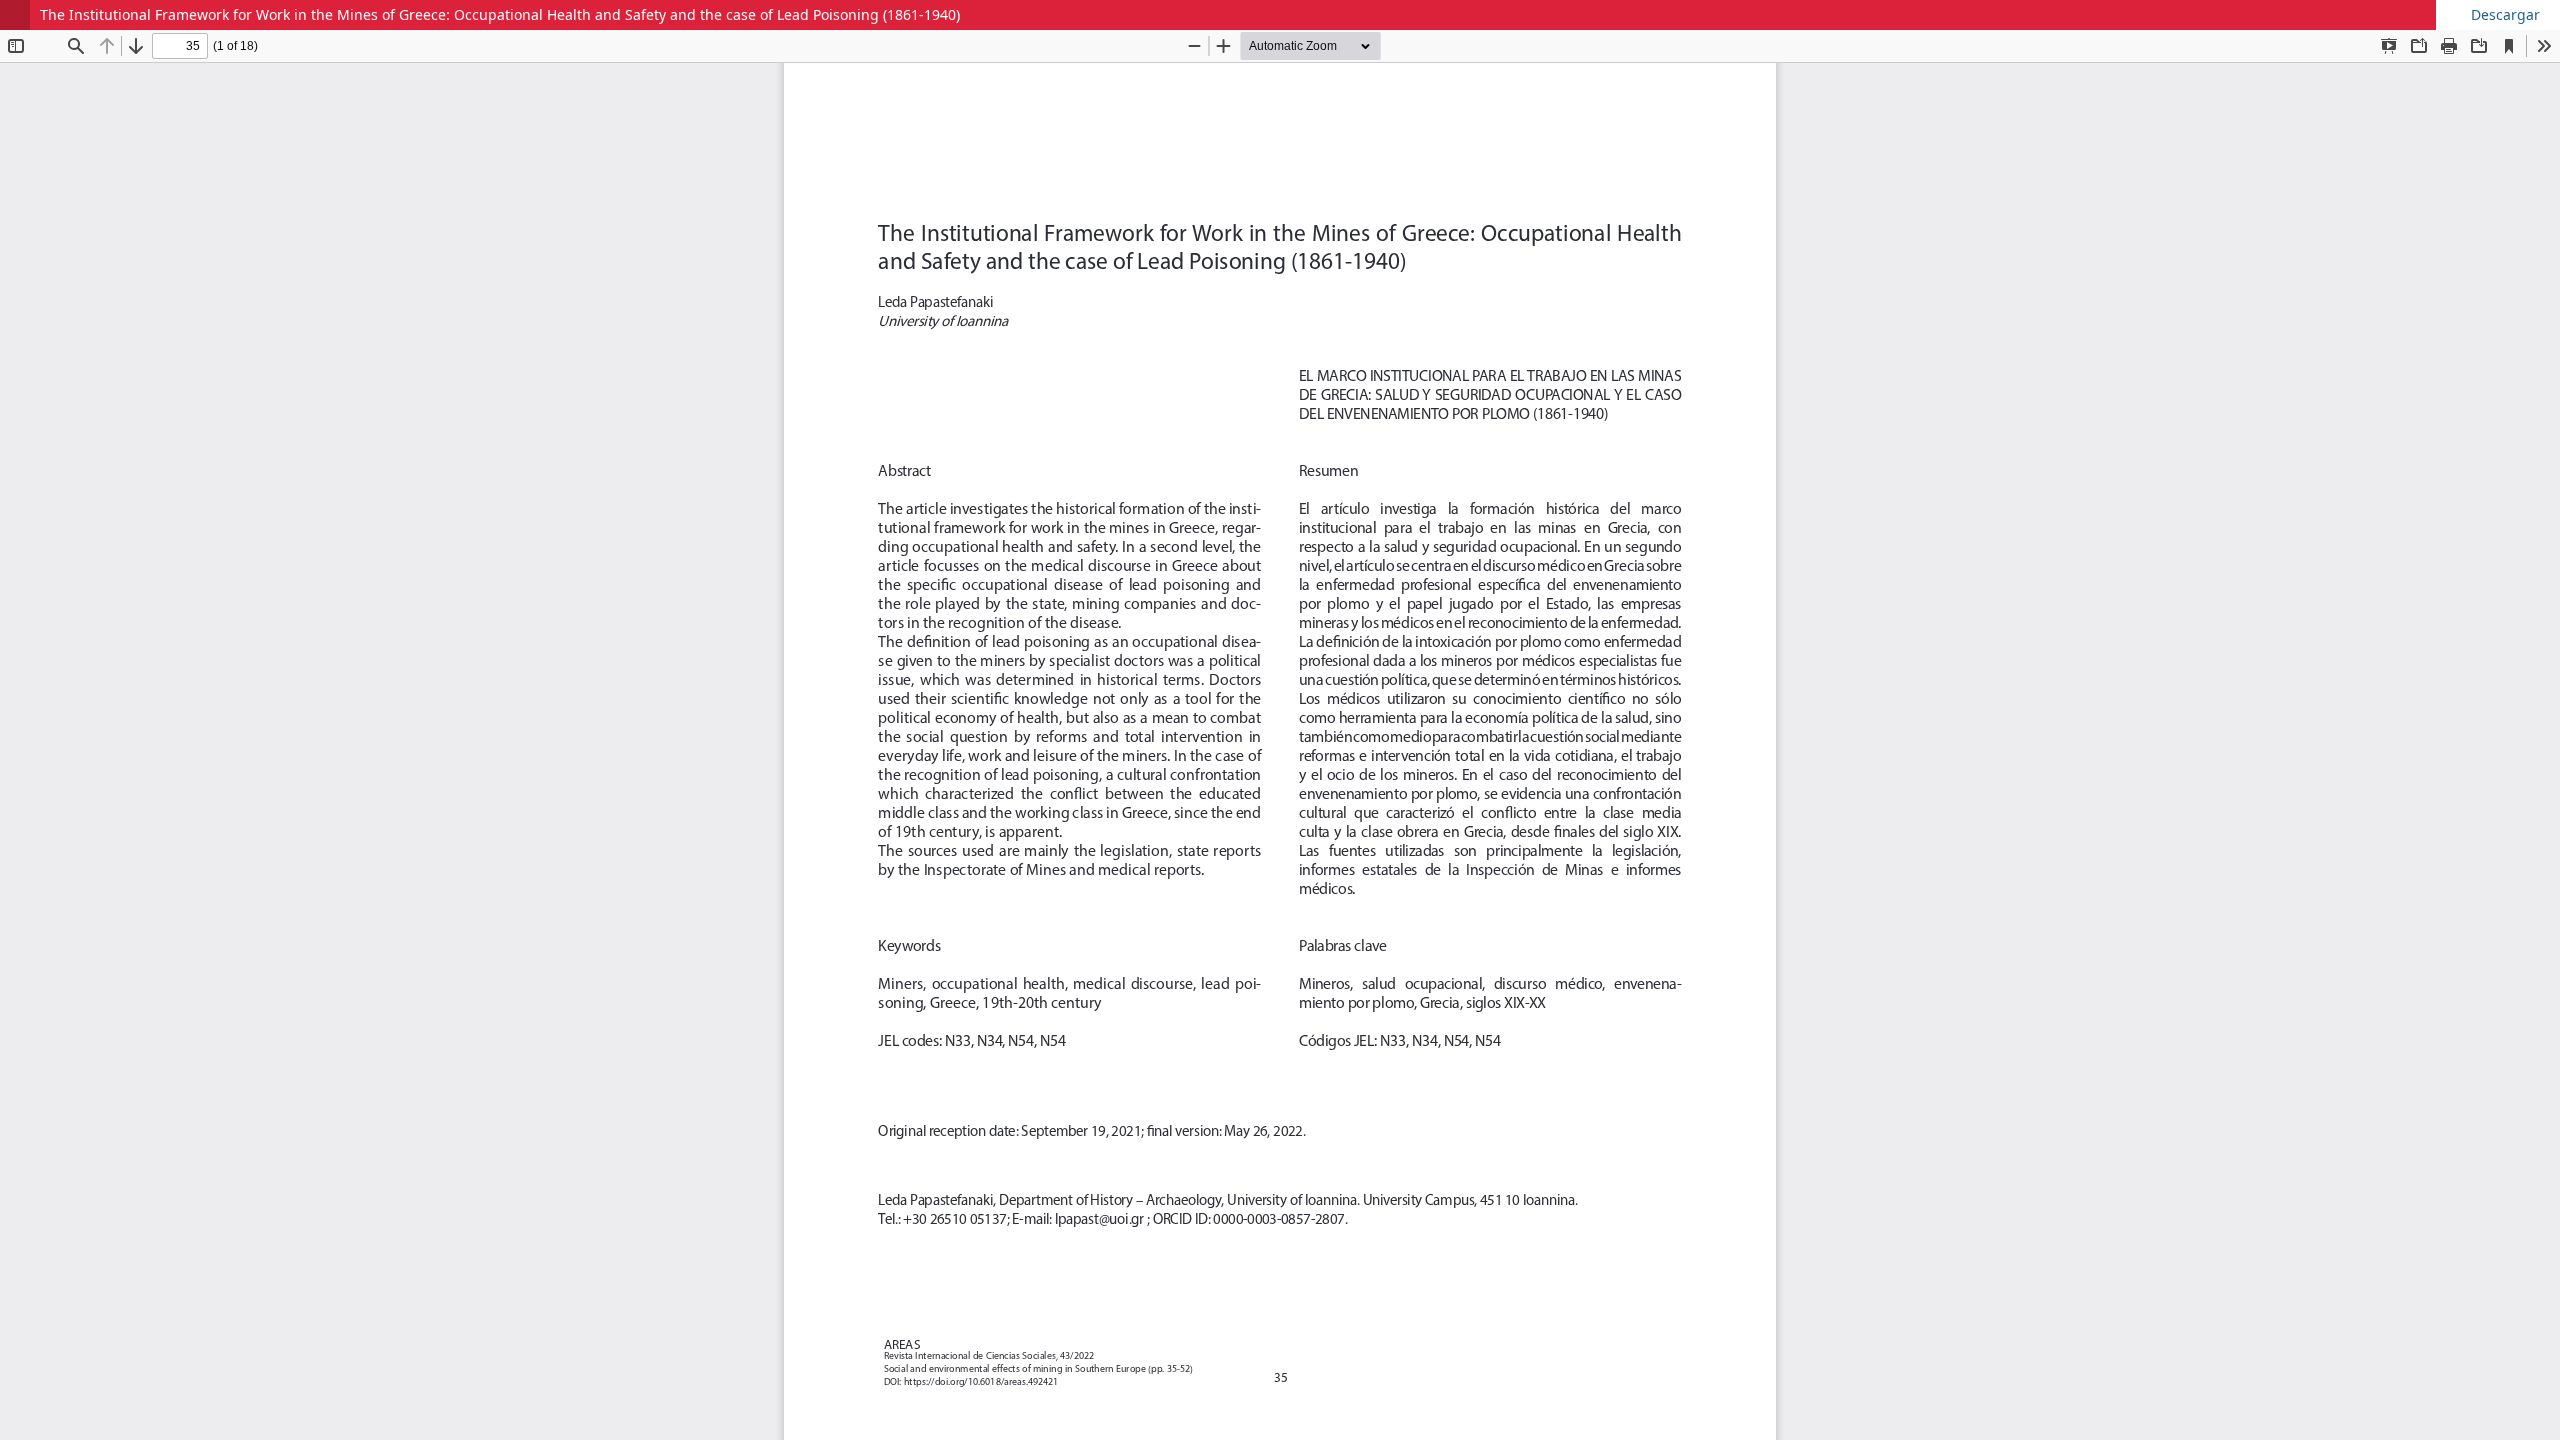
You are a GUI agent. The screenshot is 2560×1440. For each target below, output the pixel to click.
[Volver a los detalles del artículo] (15, 15)
